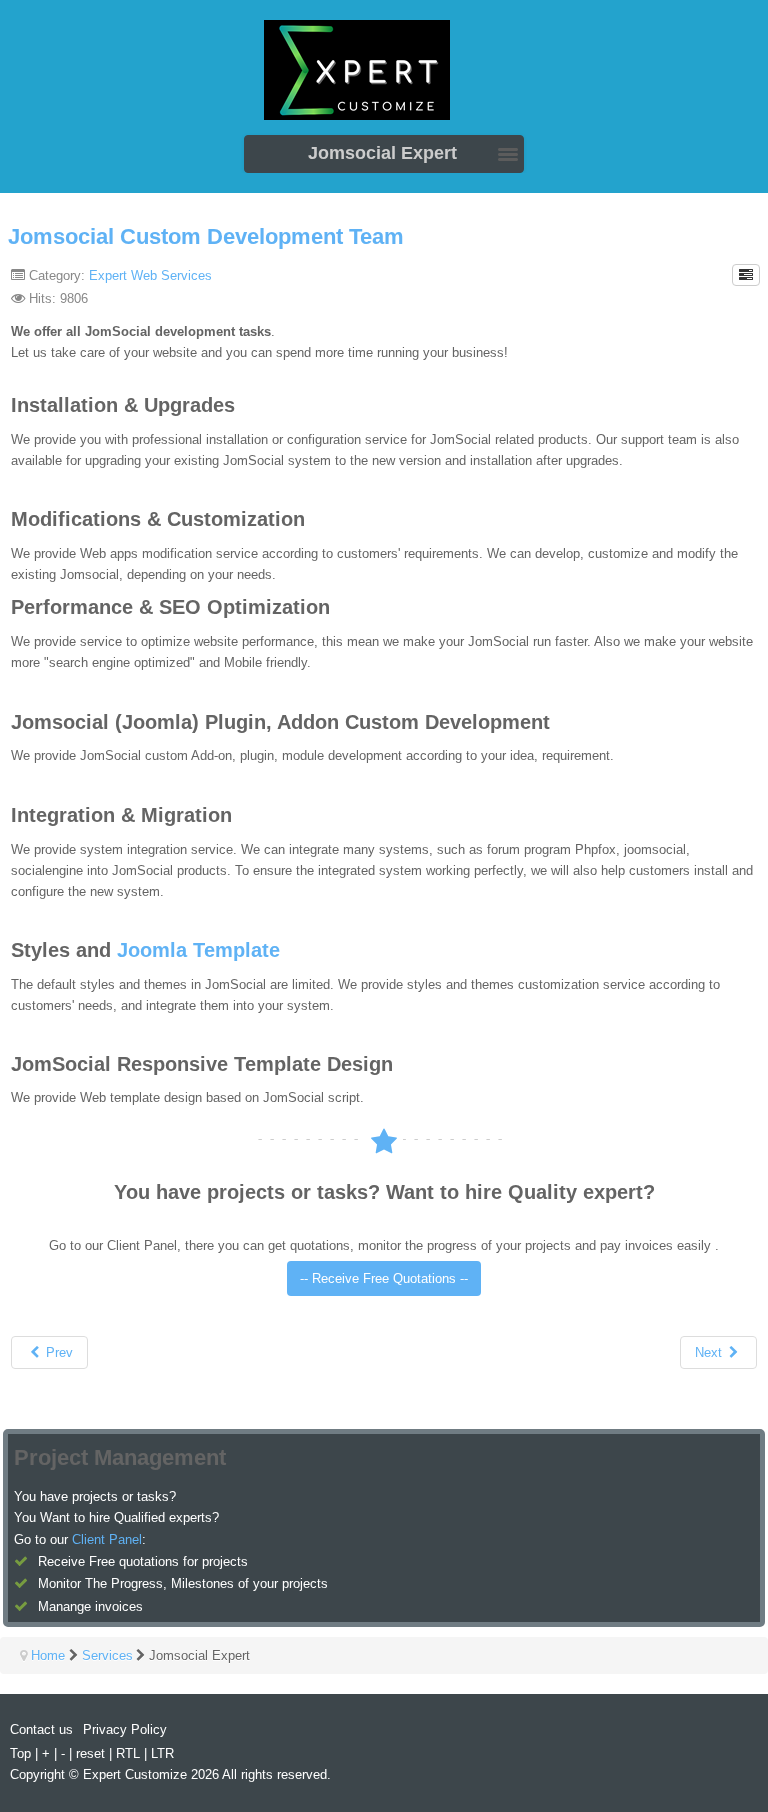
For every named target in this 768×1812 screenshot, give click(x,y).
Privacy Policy (125, 1729)
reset (90, 1753)
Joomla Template (198, 950)
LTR (162, 1753)
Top (20, 1753)
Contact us (41, 1729)
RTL (128, 1753)
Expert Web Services (150, 275)
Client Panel (107, 1539)
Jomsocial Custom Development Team (206, 236)
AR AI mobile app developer (384, 77)
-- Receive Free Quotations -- (384, 1278)
